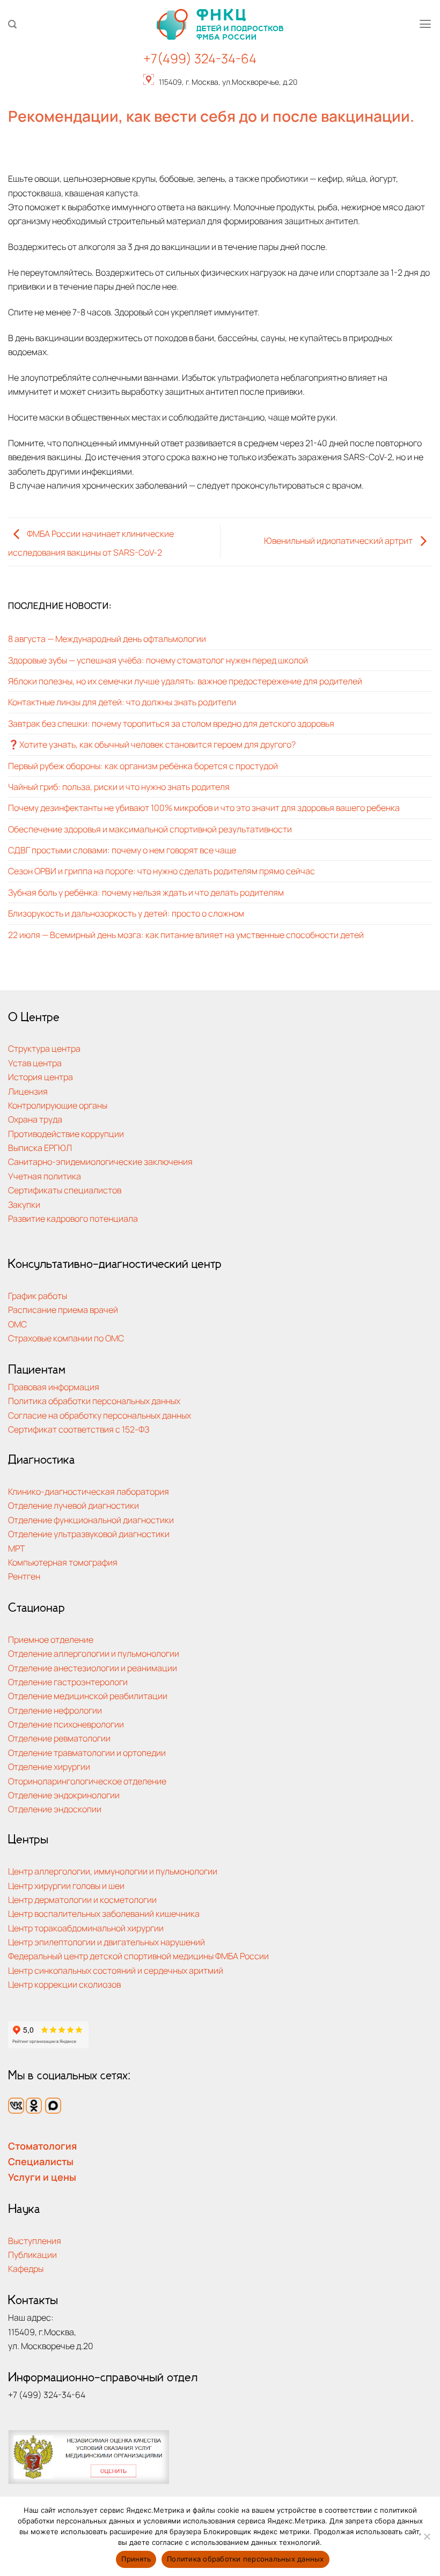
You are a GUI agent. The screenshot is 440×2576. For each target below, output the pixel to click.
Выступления (35, 2241)
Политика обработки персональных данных (94, 1401)
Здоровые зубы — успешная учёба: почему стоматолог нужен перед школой (158, 660)
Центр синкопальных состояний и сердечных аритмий (116, 1970)
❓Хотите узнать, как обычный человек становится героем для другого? (152, 744)
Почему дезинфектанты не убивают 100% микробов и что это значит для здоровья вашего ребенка (204, 807)
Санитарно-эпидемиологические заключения (100, 1161)
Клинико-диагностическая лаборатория (89, 1491)
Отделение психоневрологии (66, 1724)
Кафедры (26, 2268)
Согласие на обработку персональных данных (100, 1415)
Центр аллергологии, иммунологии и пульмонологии (113, 1871)
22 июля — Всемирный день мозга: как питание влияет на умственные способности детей (186, 935)
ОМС (17, 1324)
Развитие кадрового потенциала (73, 1218)
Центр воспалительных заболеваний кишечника (104, 1913)
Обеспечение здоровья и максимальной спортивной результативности (150, 829)
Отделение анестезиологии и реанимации (93, 1668)
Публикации (32, 2254)
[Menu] (425, 24)
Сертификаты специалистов (65, 1190)
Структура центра (44, 1048)
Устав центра (35, 1063)
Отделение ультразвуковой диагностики (89, 1534)
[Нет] (427, 2540)
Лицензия (28, 1091)
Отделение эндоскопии (55, 1809)
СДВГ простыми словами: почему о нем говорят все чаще (122, 850)
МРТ (17, 1548)
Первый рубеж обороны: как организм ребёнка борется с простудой (143, 766)
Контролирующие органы (58, 1105)
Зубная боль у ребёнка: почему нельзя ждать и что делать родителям (146, 892)
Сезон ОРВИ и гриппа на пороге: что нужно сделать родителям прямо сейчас (162, 871)
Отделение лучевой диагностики (74, 1505)
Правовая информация (54, 1387)
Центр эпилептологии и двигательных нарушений (107, 1942)
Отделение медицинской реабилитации (88, 1696)
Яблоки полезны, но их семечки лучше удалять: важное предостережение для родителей (185, 681)
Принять (136, 2559)
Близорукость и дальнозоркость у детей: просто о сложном (126, 913)
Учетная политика (45, 1176)
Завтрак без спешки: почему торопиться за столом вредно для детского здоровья (171, 723)
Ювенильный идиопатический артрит (339, 541)
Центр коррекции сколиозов (64, 1984)
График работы (38, 1296)
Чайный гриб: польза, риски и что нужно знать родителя (119, 787)
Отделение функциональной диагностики (91, 1520)
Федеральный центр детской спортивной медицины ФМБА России (138, 1956)
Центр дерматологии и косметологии (82, 1899)
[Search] (12, 24)
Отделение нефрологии (55, 1710)
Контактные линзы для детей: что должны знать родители (122, 702)
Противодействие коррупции (66, 1134)
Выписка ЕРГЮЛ (40, 1147)
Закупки (24, 1204)
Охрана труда (35, 1119)
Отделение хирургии (49, 1766)
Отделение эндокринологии (64, 1795)
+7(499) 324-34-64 (200, 58)
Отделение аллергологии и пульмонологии (94, 1653)
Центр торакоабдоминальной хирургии (86, 1928)
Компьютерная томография (63, 1562)
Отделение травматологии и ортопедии (87, 1752)
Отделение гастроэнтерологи (68, 1682)
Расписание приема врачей (63, 1309)
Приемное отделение (51, 1639)
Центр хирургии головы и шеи (66, 1885)
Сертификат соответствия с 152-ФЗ (79, 1429)
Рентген (24, 1576)
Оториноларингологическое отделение (87, 1781)
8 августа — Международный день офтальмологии (107, 639)
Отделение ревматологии (59, 1738)
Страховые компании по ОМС (66, 1338)
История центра (41, 1077)
